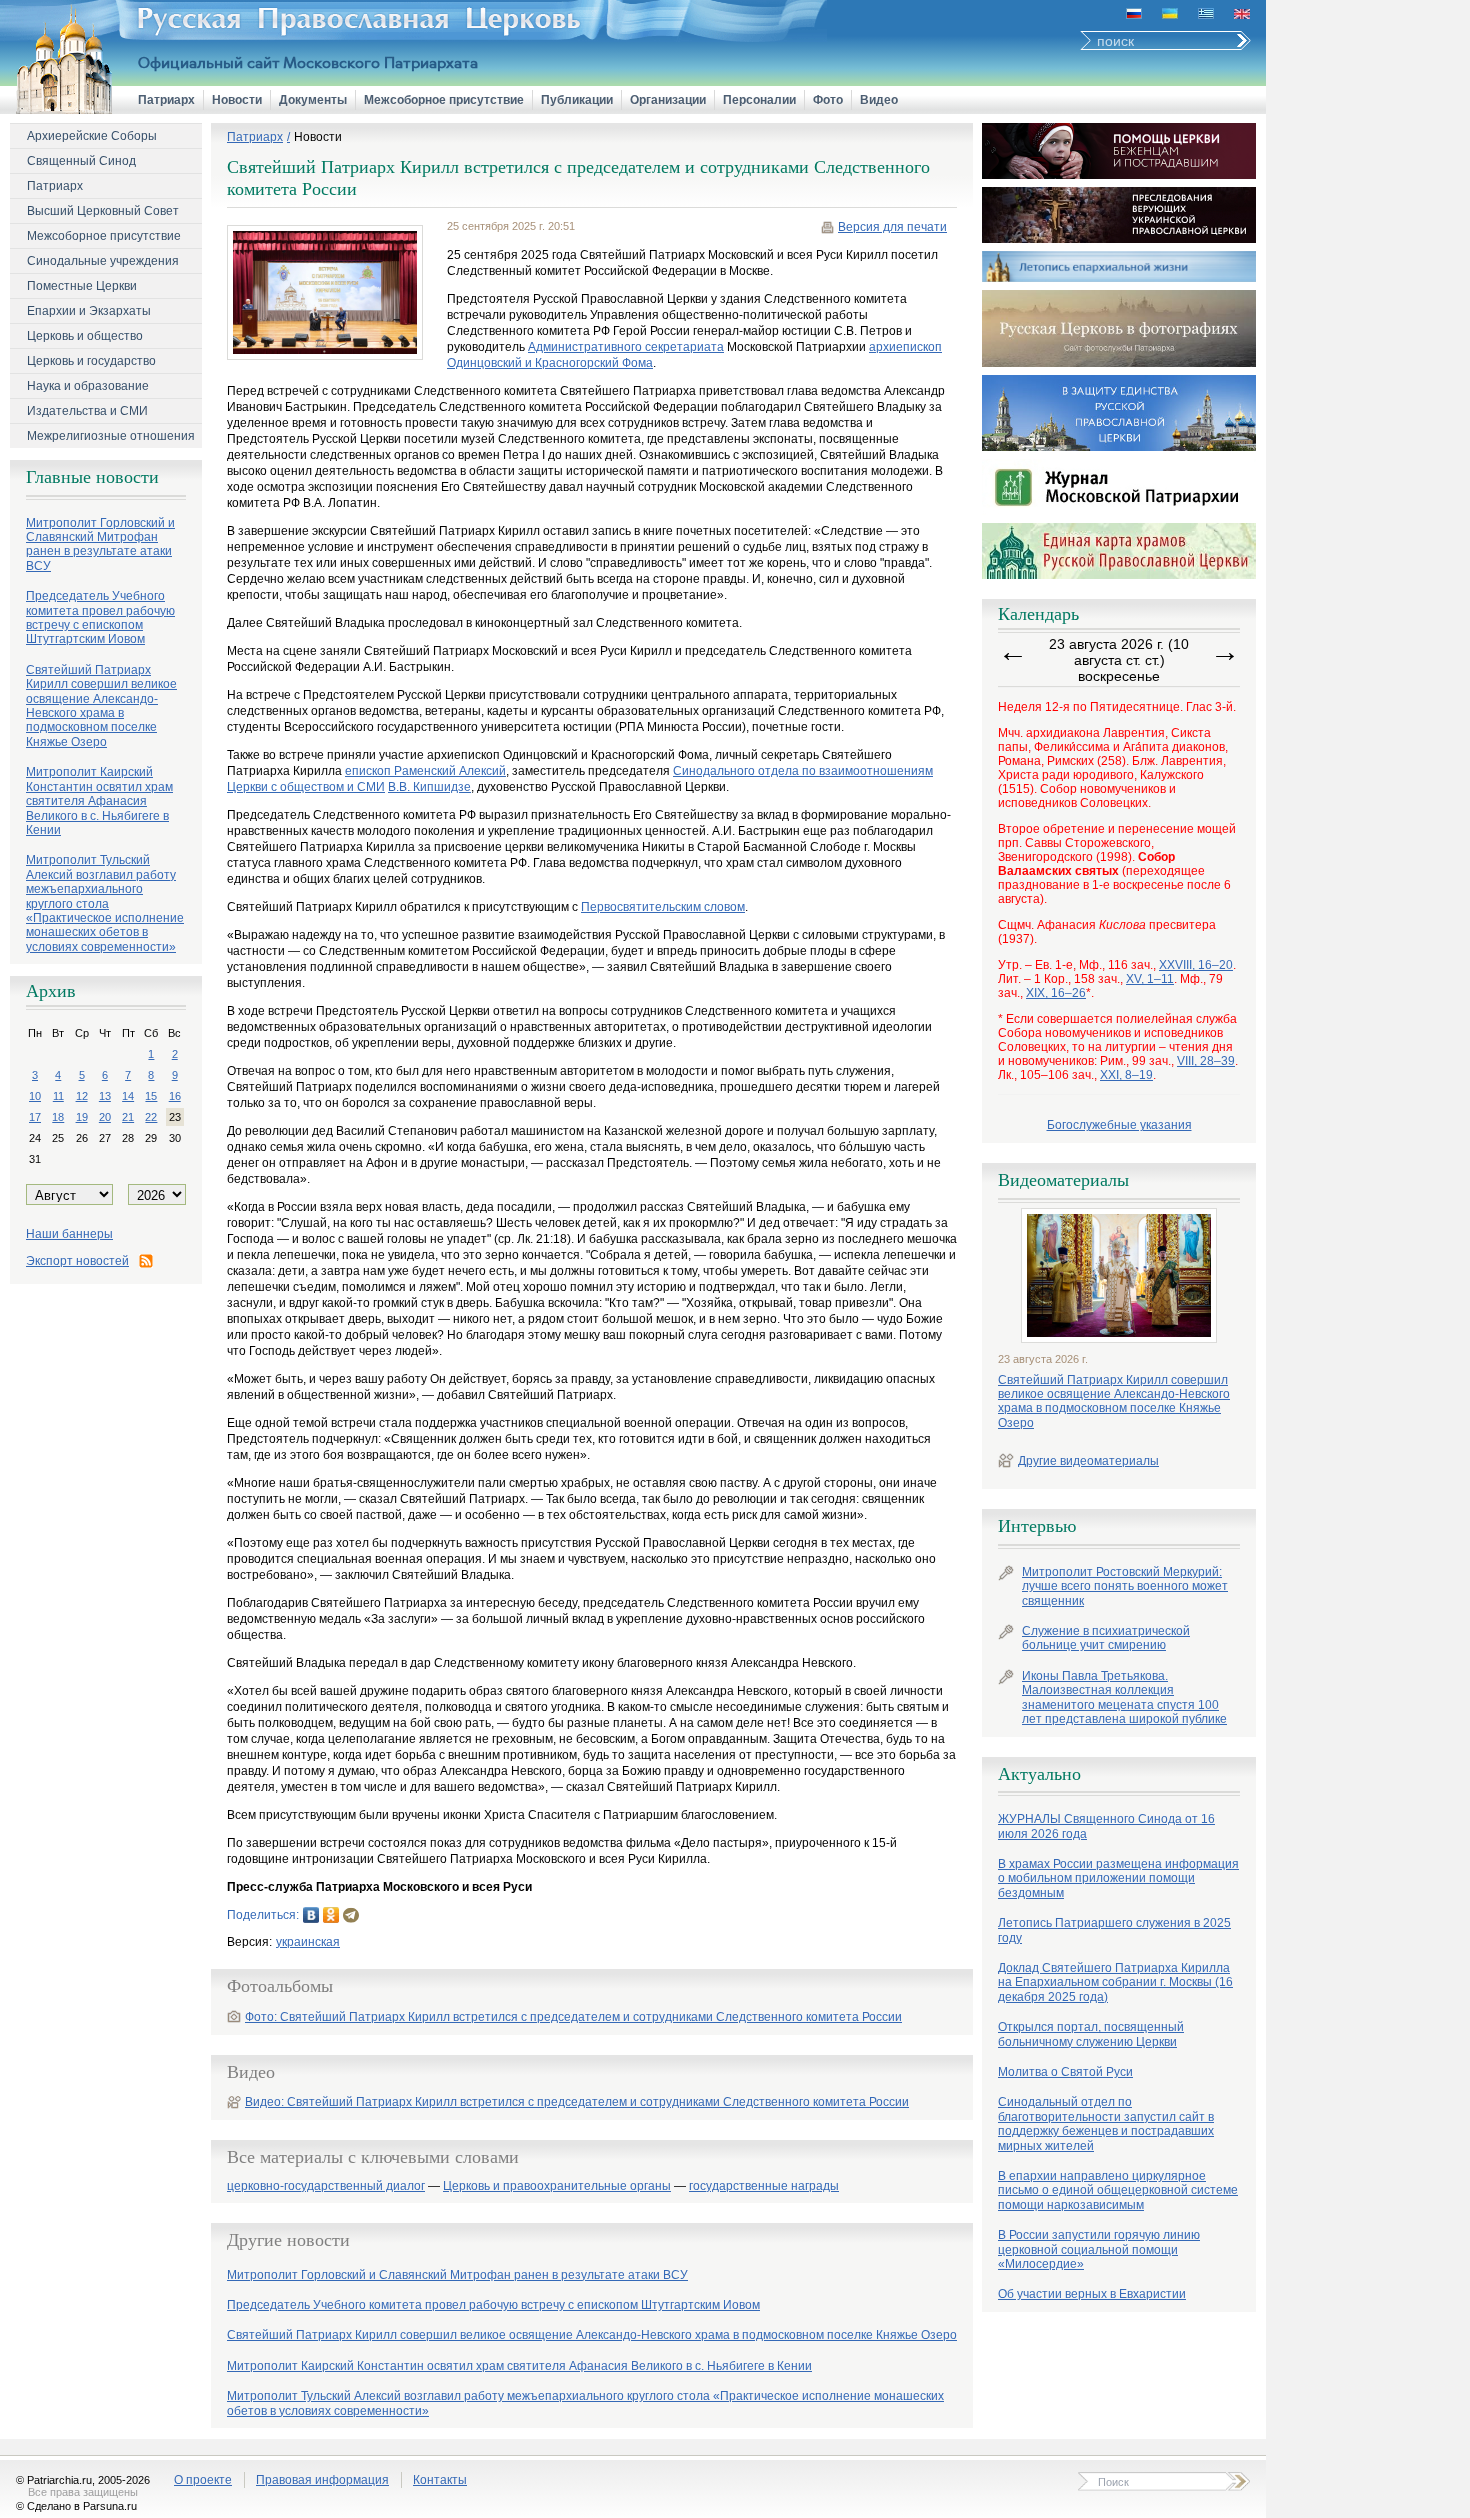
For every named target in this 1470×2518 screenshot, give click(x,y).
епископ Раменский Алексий (425, 771)
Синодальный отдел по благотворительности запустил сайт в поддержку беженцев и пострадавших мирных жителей (1106, 2123)
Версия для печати (892, 227)
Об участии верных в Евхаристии (1092, 2294)
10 (35, 1096)
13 (105, 1096)
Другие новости (288, 2240)
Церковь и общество (85, 336)
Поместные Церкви (82, 286)
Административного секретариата (626, 347)
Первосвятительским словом (663, 907)
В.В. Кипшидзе (429, 787)
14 (128, 1096)
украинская (308, 1942)
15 (151, 1096)
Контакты (440, 2480)
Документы (313, 100)
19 (82, 1117)
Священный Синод (81, 161)
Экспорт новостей (77, 1261)
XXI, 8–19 (1126, 1075)
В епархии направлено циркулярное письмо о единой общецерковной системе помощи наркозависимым (1118, 2190)
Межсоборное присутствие (444, 100)
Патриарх (166, 100)
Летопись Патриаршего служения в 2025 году (1114, 1930)
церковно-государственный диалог (326, 2186)
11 (58, 1096)
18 (58, 1117)
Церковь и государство (91, 361)
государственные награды (764, 2186)
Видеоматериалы (1063, 1180)
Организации (668, 100)
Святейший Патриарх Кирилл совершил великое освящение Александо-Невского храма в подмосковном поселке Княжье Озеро (1114, 1401)
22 (151, 1117)
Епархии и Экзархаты (89, 311)
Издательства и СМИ (87, 411)
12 (82, 1096)
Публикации (577, 100)
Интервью (1037, 1526)
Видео (879, 100)
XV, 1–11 (1150, 979)
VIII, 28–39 (1206, 1061)
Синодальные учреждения (103, 261)
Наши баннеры (69, 1234)
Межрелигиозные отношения (111, 436)
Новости (237, 100)
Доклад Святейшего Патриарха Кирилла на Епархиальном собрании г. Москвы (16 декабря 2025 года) (1115, 1982)
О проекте (203, 2480)
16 (175, 1096)
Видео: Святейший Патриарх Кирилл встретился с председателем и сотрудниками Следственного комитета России (577, 2102)
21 (128, 1117)
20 (105, 1117)
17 (35, 1117)
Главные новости (92, 477)
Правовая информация (322, 2480)
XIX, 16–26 (1056, 993)
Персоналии (759, 100)
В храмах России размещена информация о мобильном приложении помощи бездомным (1118, 1878)
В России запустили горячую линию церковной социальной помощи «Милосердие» (1099, 2249)
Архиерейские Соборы (92, 136)
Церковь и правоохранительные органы (557, 2186)
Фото (828, 100)
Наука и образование (88, 386)
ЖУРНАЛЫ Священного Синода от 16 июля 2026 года (1106, 1826)
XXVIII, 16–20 (1196, 965)
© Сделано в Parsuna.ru (76, 2506)
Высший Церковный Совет (103, 211)
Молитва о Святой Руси (1065, 2072)
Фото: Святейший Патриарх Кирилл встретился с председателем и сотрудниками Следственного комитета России (573, 2017)
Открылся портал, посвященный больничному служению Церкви (1091, 2034)
